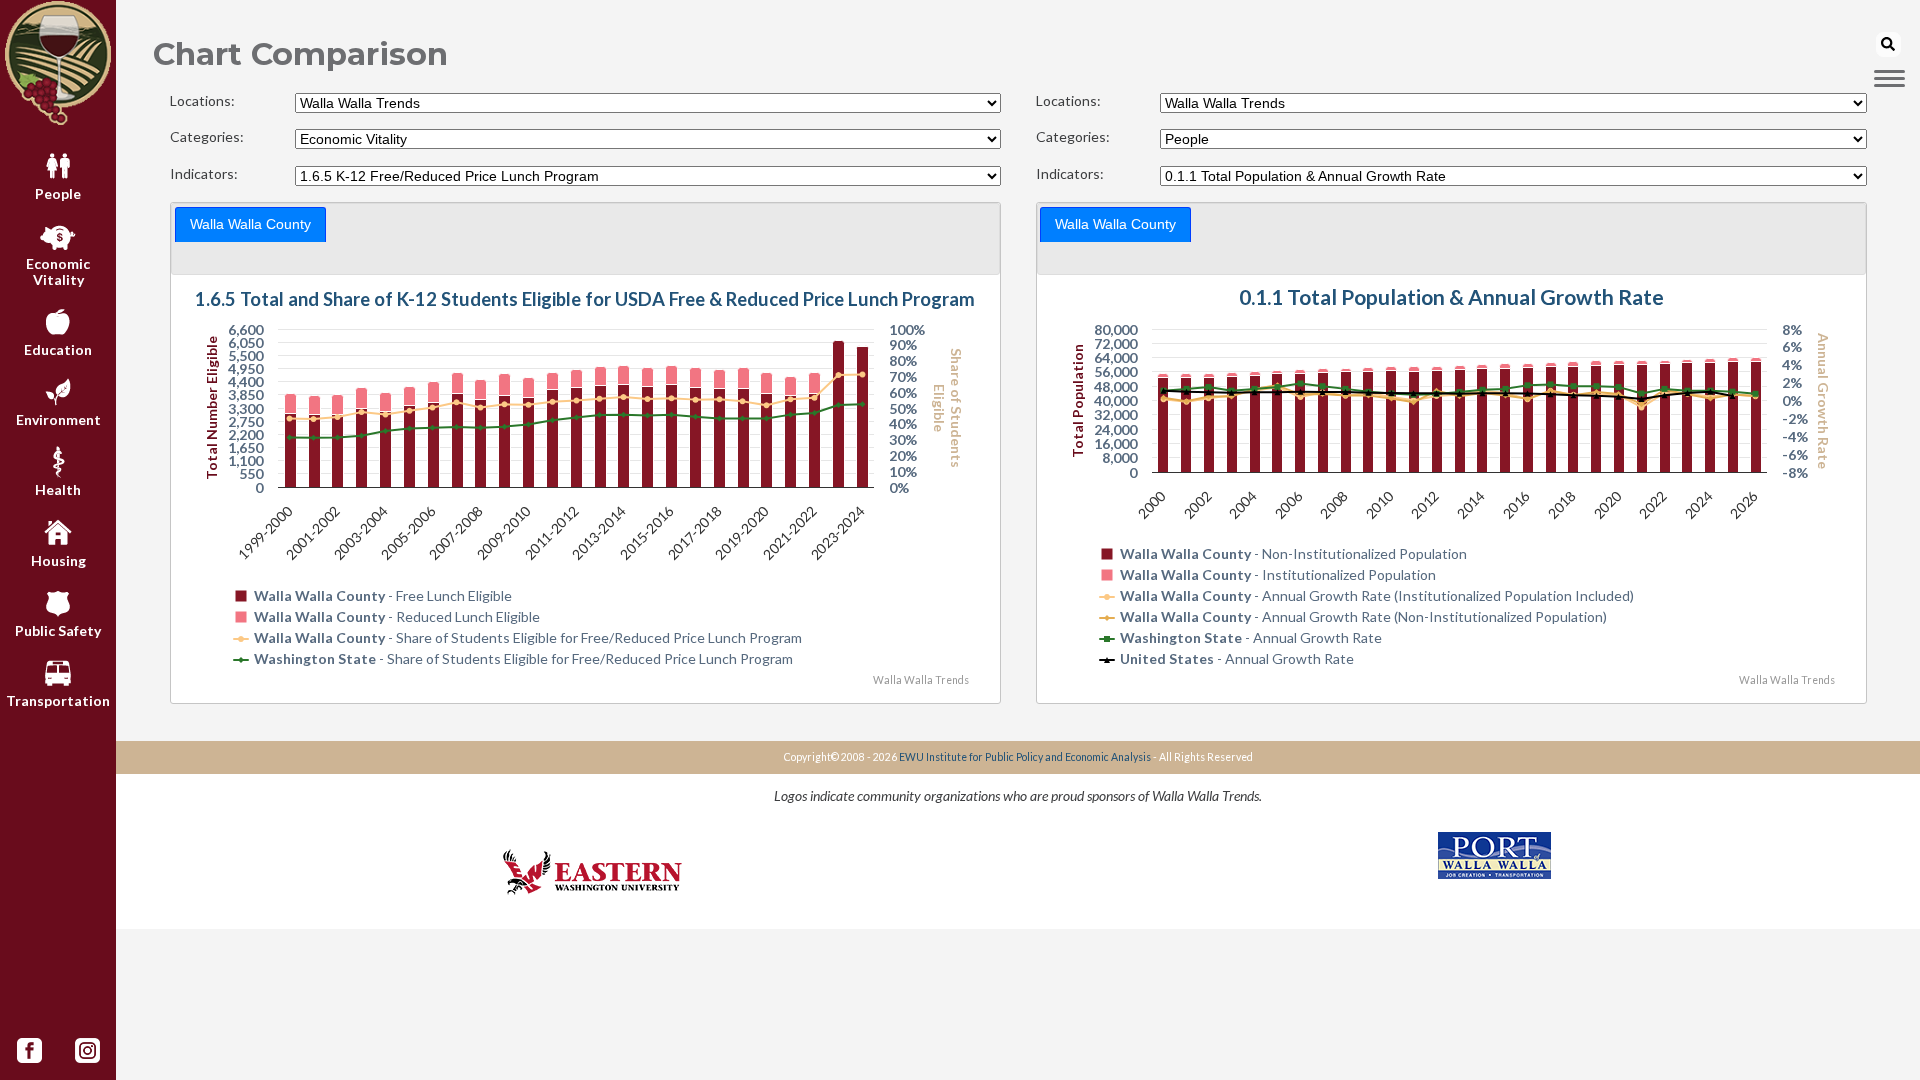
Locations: (202, 101)
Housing (58, 560)
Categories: (207, 137)
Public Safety (58, 630)
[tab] (250, 224)
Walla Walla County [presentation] (250, 224)
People (58, 193)
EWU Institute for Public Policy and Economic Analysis (1025, 757)
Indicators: (204, 174)
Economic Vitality (58, 271)
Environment (58, 419)
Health (58, 489)
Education (58, 349)
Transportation (58, 700)
